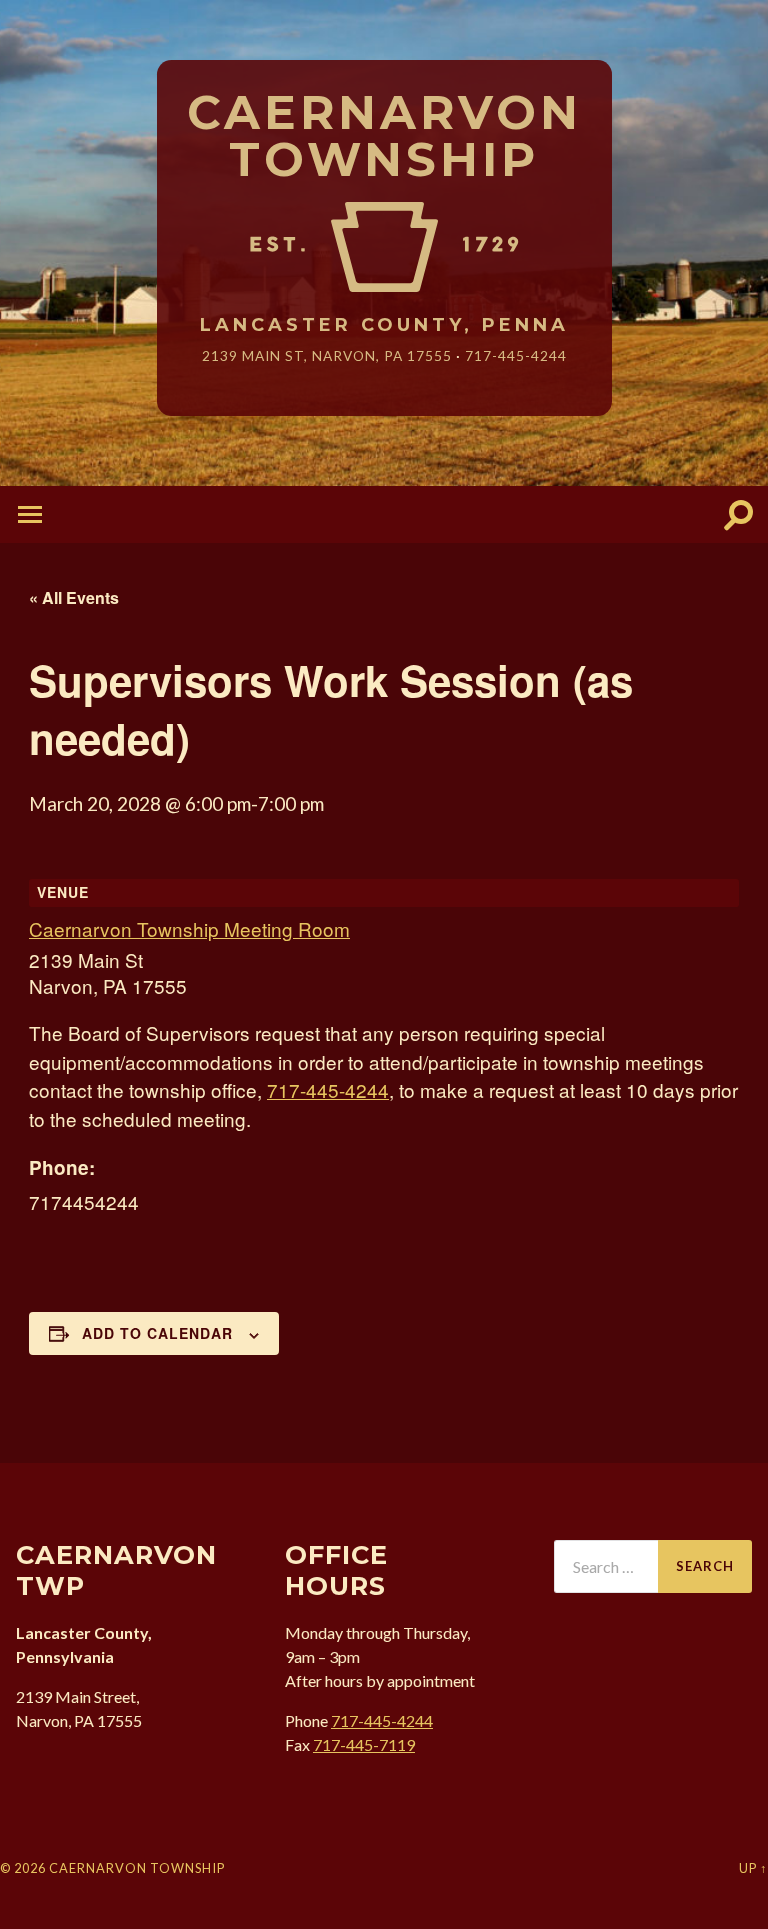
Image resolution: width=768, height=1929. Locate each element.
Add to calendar (157, 1333)
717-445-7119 (364, 1744)
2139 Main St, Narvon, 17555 (327, 355)
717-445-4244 (516, 355)
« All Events (74, 597)
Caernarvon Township (384, 137)
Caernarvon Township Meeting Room (189, 928)
